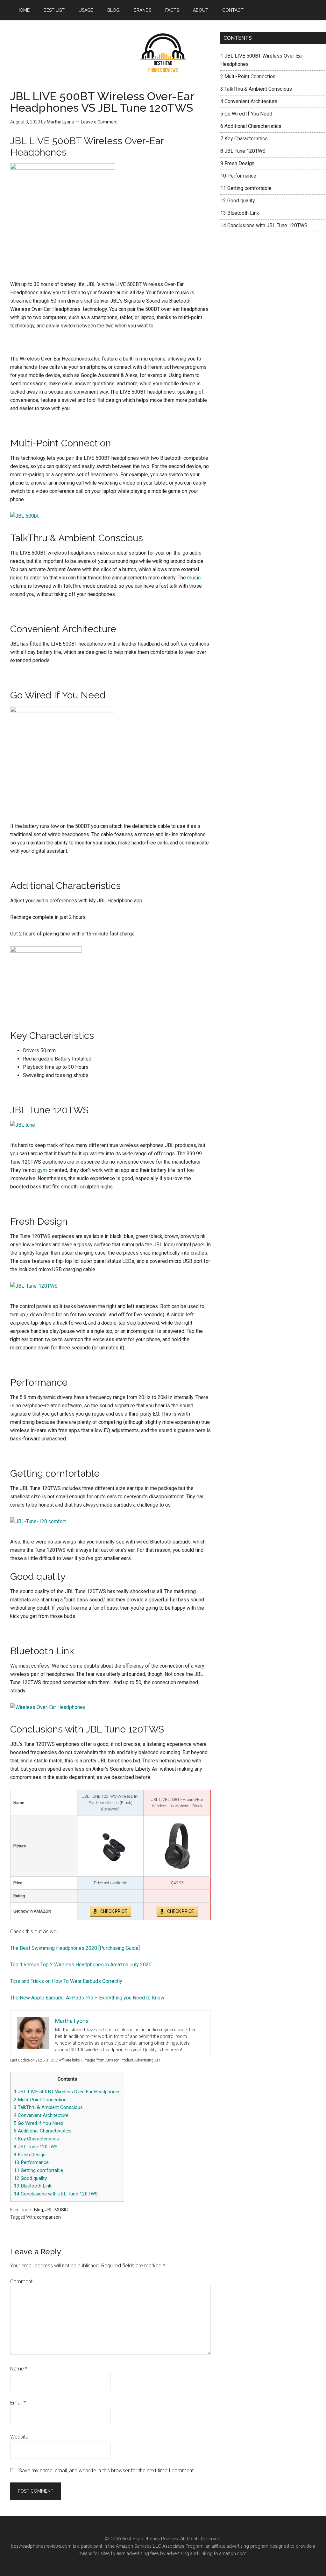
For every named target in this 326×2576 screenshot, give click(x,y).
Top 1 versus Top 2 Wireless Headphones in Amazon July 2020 (81, 1965)
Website (19, 2437)
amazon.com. (233, 2553)
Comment (21, 2282)
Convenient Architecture (41, 2115)
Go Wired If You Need (39, 2123)
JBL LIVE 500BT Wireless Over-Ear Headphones (67, 2092)
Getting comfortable (38, 2170)
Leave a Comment (99, 122)
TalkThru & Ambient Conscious (48, 2107)
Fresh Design (30, 2155)
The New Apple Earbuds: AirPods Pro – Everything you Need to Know (87, 1998)
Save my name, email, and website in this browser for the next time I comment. (107, 2471)
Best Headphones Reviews (163, 54)
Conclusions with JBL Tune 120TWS (56, 2194)
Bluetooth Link (32, 2186)
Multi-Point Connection (40, 2100)
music (194, 578)
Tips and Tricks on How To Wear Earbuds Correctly (66, 1981)
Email (18, 2403)
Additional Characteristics (43, 2131)
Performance (31, 2162)
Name (19, 2369)
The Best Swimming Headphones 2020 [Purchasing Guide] (75, 1948)
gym (42, 1170)
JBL (49, 2210)
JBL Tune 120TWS (36, 2147)
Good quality (30, 2178)
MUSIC (61, 2210)
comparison (49, 2217)
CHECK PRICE (114, 1911)
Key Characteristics (36, 2139)
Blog (39, 2210)
